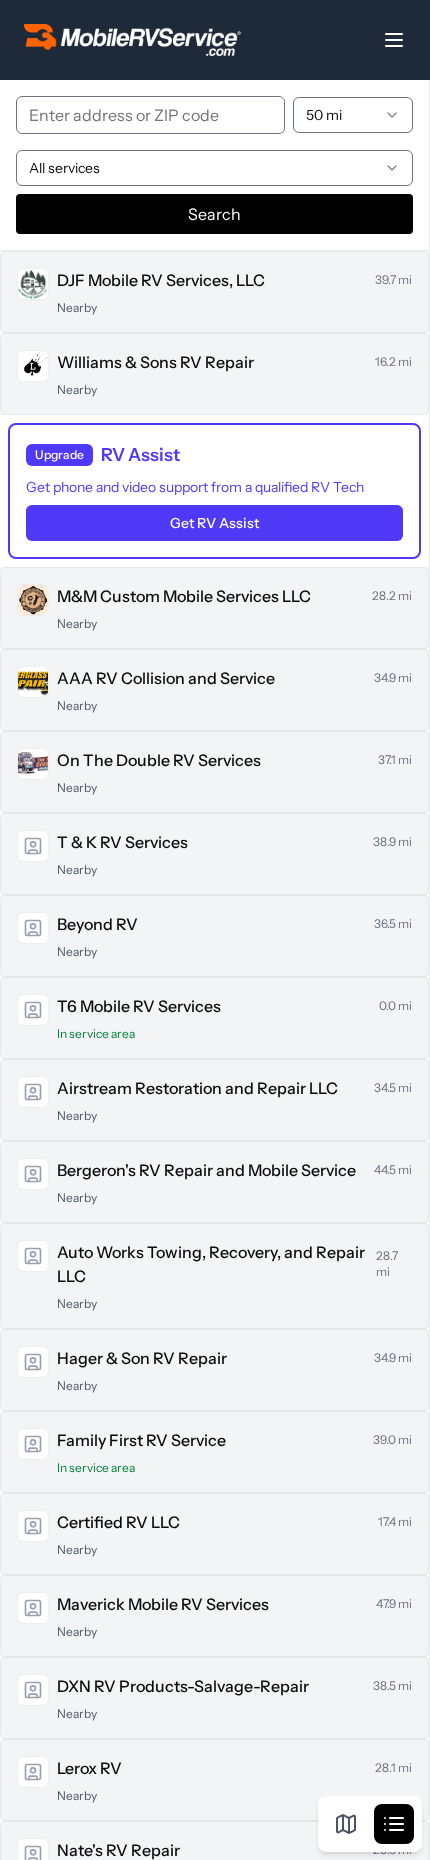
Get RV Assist (214, 523)
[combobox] (353, 115)
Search (214, 214)
